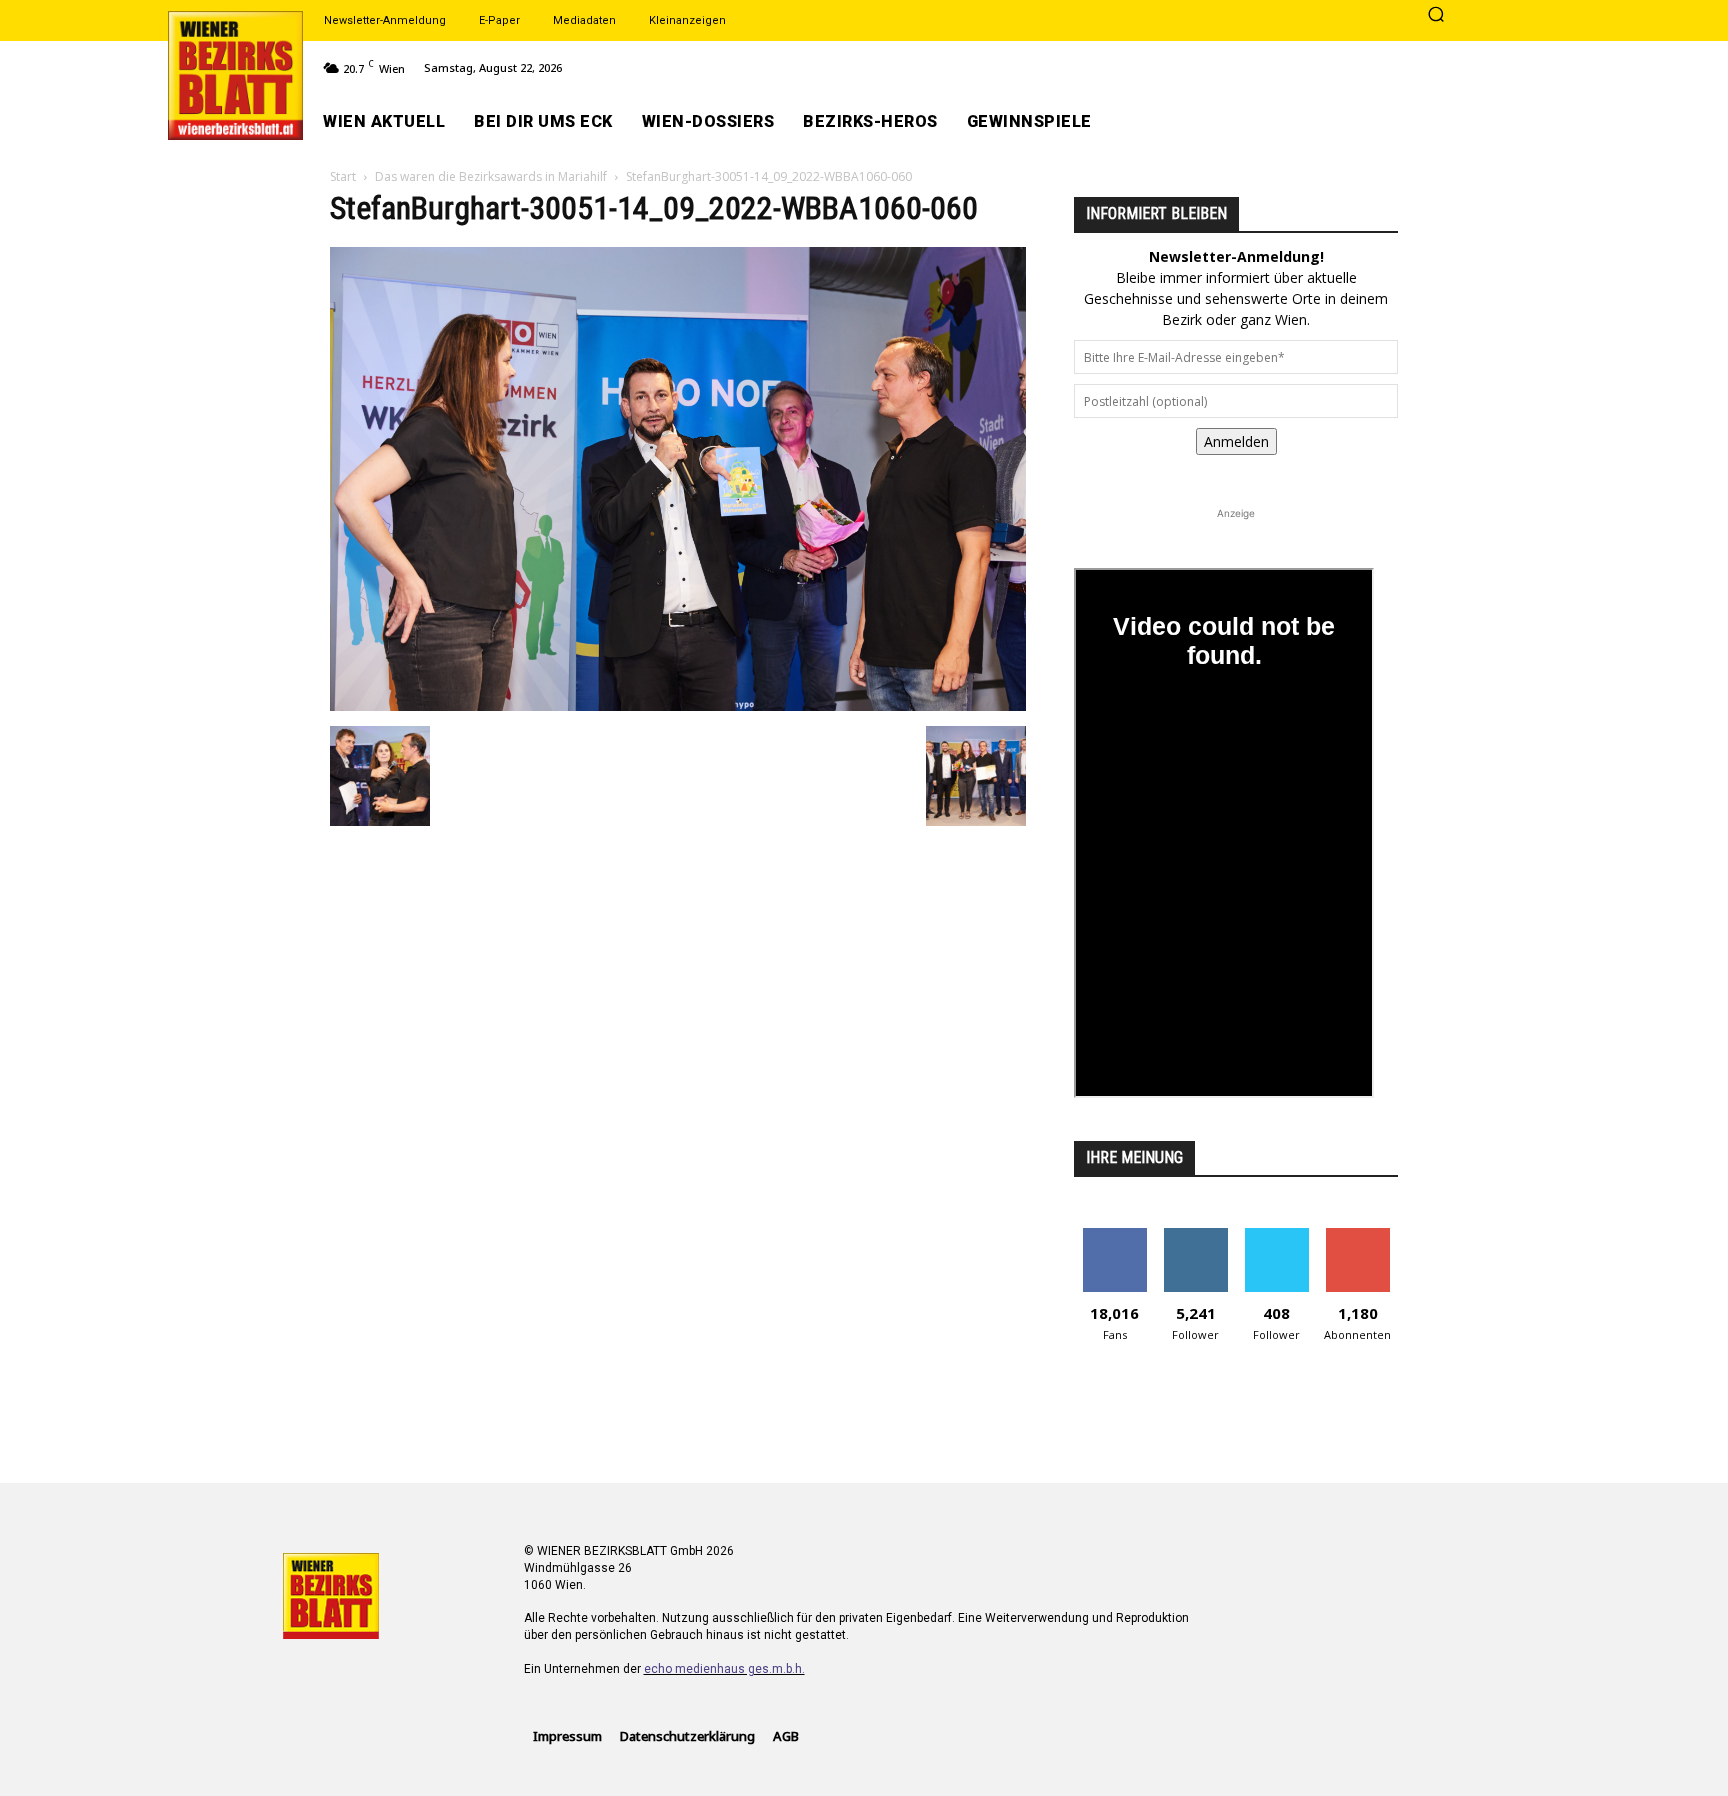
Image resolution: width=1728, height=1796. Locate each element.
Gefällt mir (1114, 1235)
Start (343, 176)
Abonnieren (1357, 1235)
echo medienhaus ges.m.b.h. (724, 1669)
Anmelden (1236, 441)
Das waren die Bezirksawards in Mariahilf (491, 176)
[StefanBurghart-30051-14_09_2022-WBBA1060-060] (678, 705)
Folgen (1195, 1235)
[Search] (1436, 16)
